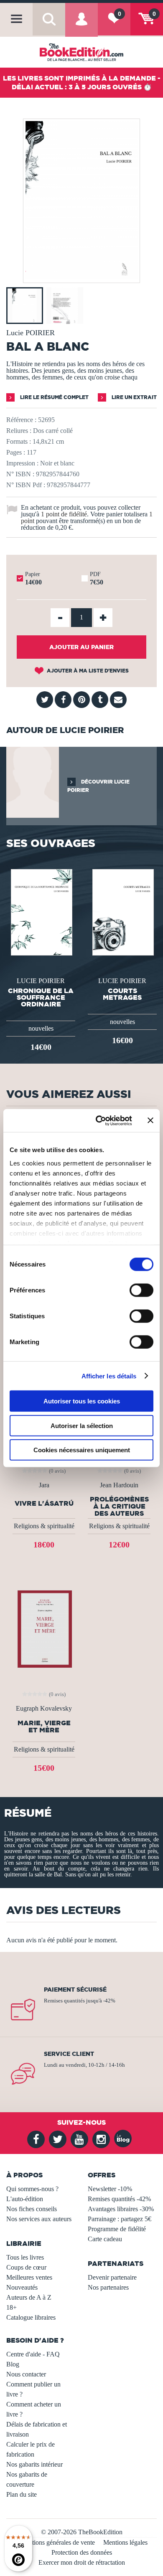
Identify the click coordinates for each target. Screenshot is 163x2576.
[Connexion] (81, 25)
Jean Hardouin (119, 1485)
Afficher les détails (109, 1376)
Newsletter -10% (110, 2189)
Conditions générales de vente (55, 2542)
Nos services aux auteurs (39, 2219)
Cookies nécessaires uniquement (82, 1450)
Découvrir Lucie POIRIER (98, 786)
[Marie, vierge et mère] (44, 1628)
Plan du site (22, 2494)
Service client (69, 2054)
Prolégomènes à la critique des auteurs (119, 1506)
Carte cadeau (105, 2239)
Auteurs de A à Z (29, 2297)
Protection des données (82, 2552)
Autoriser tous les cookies (82, 1401)
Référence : (21, 420)
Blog (13, 2364)
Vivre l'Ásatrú (44, 1503)
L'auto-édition (25, 2199)
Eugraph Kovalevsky (44, 1709)
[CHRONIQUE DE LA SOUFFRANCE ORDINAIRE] (41, 911)
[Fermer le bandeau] (150, 1120)
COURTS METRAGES (122, 994)
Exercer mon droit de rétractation (82, 2562)
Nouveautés (22, 2287)
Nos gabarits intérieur (34, 2464)
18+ (11, 2307)
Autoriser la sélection (82, 1425)
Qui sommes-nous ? (32, 2189)
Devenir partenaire (112, 2277)
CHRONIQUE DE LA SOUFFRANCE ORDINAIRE (41, 997)
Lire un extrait (134, 397)
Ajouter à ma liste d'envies (87, 671)
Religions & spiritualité (44, 1526)
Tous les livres (25, 2257)
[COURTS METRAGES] (122, 911)
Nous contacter (26, 2374)
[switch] (141, 1290)
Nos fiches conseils (32, 2209)
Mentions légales (125, 2542)
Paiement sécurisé (75, 1990)
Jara (44, 1485)
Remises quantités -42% (119, 2199)
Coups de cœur (26, 2267)
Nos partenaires (108, 2287)
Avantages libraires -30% (121, 2209)
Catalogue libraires (31, 2317)
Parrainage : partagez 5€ (120, 2219)
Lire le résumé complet (54, 397)
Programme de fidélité (117, 2229)
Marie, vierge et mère (44, 1727)
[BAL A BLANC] (81, 277)
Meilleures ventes (29, 2277)
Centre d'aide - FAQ (33, 2354)
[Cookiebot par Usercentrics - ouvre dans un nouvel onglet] (99, 1120)
